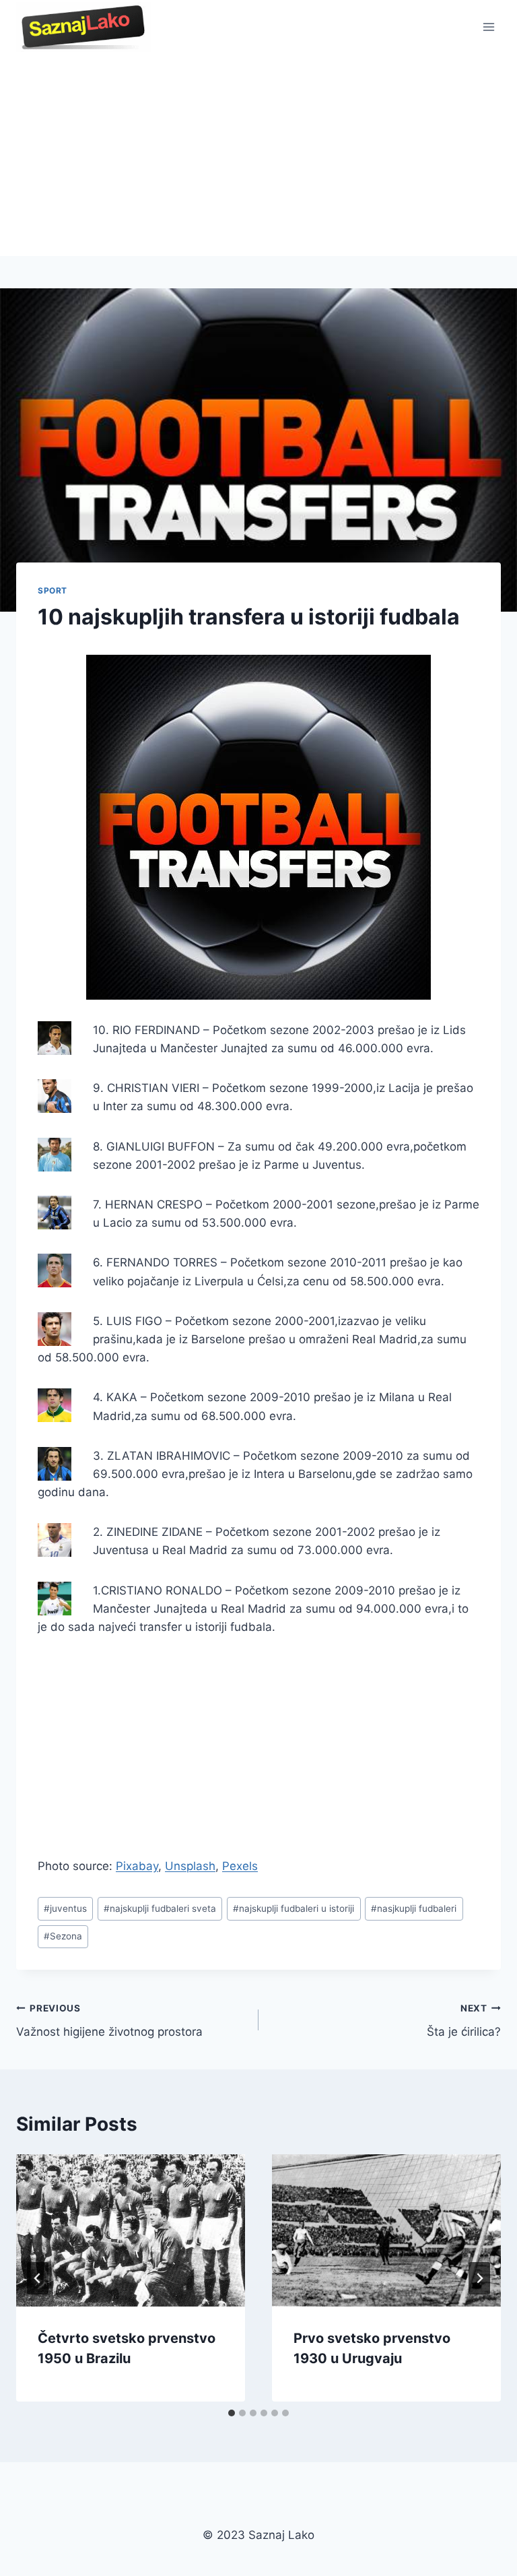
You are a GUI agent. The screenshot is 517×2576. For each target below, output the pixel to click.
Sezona (63, 1936)
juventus (65, 1908)
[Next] (479, 2278)
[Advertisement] (258, 155)
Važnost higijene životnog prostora (109, 2021)
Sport (53, 590)
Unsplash (190, 1866)
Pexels (240, 1866)
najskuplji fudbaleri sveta (160, 1908)
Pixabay (137, 1866)
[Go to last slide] (38, 2278)
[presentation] (131, 2231)
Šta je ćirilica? (464, 2021)
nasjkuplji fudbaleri (414, 1908)
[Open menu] (488, 27)
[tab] (232, 2413)
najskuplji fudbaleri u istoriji (294, 1908)
